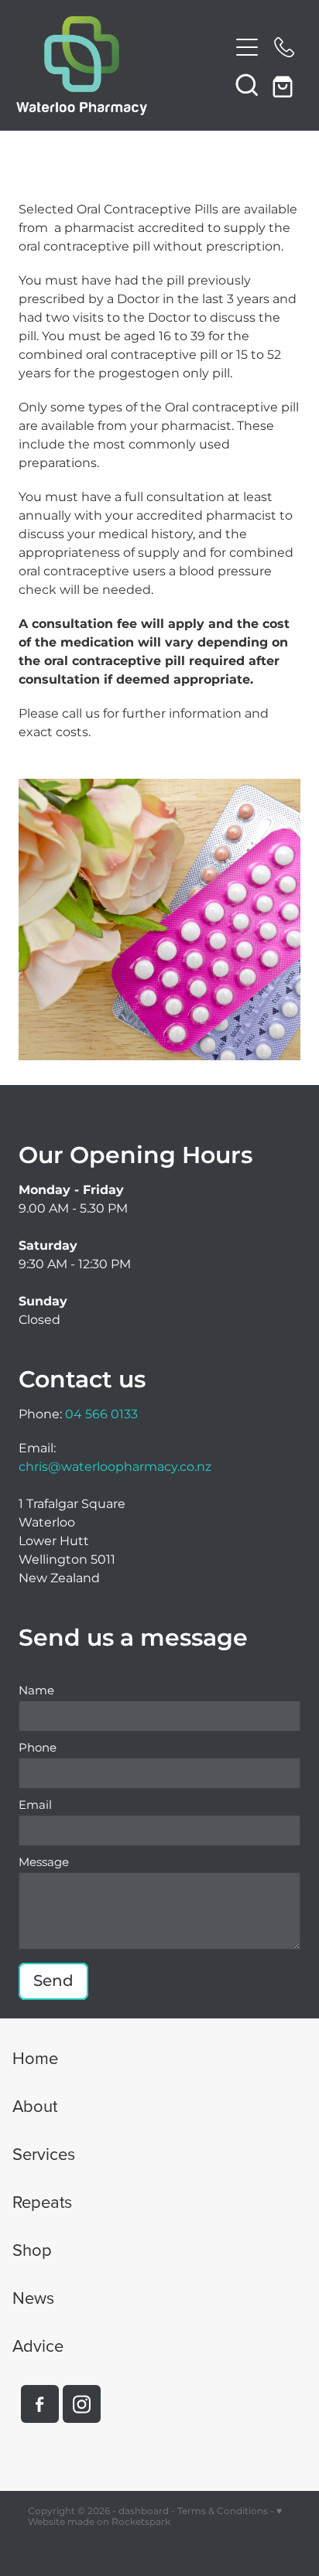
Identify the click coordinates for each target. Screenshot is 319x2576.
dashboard (144, 2511)
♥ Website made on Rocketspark (155, 2517)
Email (35, 1805)
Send (53, 1981)
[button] (247, 84)
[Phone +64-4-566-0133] (284, 47)
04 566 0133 (101, 1414)
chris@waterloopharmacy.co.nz (115, 1467)
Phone (38, 1748)
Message (44, 1863)
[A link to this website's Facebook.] (40, 2404)
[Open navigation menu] (247, 47)
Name (36, 1691)
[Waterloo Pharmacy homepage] (123, 66)
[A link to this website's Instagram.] (82, 2404)
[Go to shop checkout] (284, 84)
